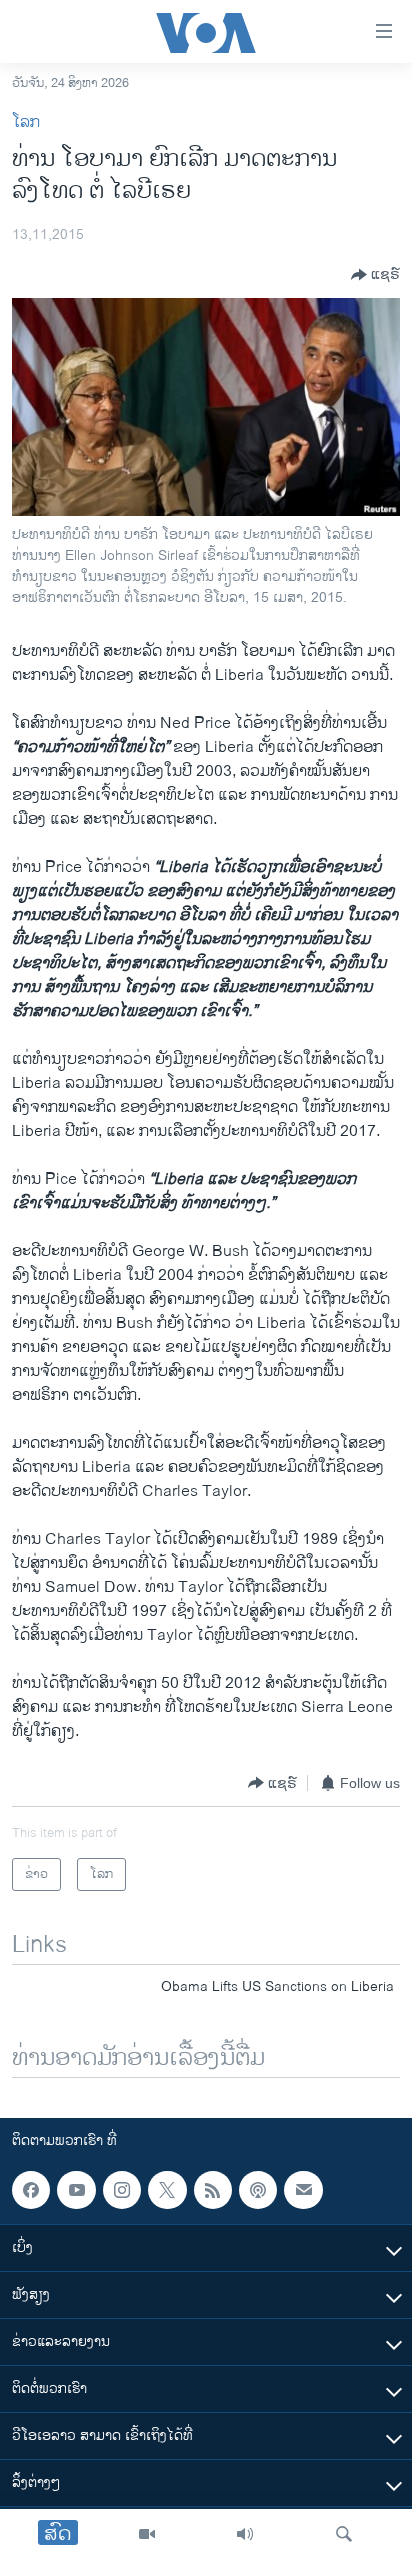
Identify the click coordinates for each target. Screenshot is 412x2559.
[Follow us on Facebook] (31, 2190)
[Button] (375, 275)
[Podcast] (258, 2190)
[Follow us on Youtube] (76, 2190)
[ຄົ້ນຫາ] (344, 2534)
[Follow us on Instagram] (122, 2190)
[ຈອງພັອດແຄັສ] (303, 2190)
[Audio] (245, 2534)
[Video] (147, 2534)
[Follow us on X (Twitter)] (167, 2190)
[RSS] (213, 2190)
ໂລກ (26, 122)
